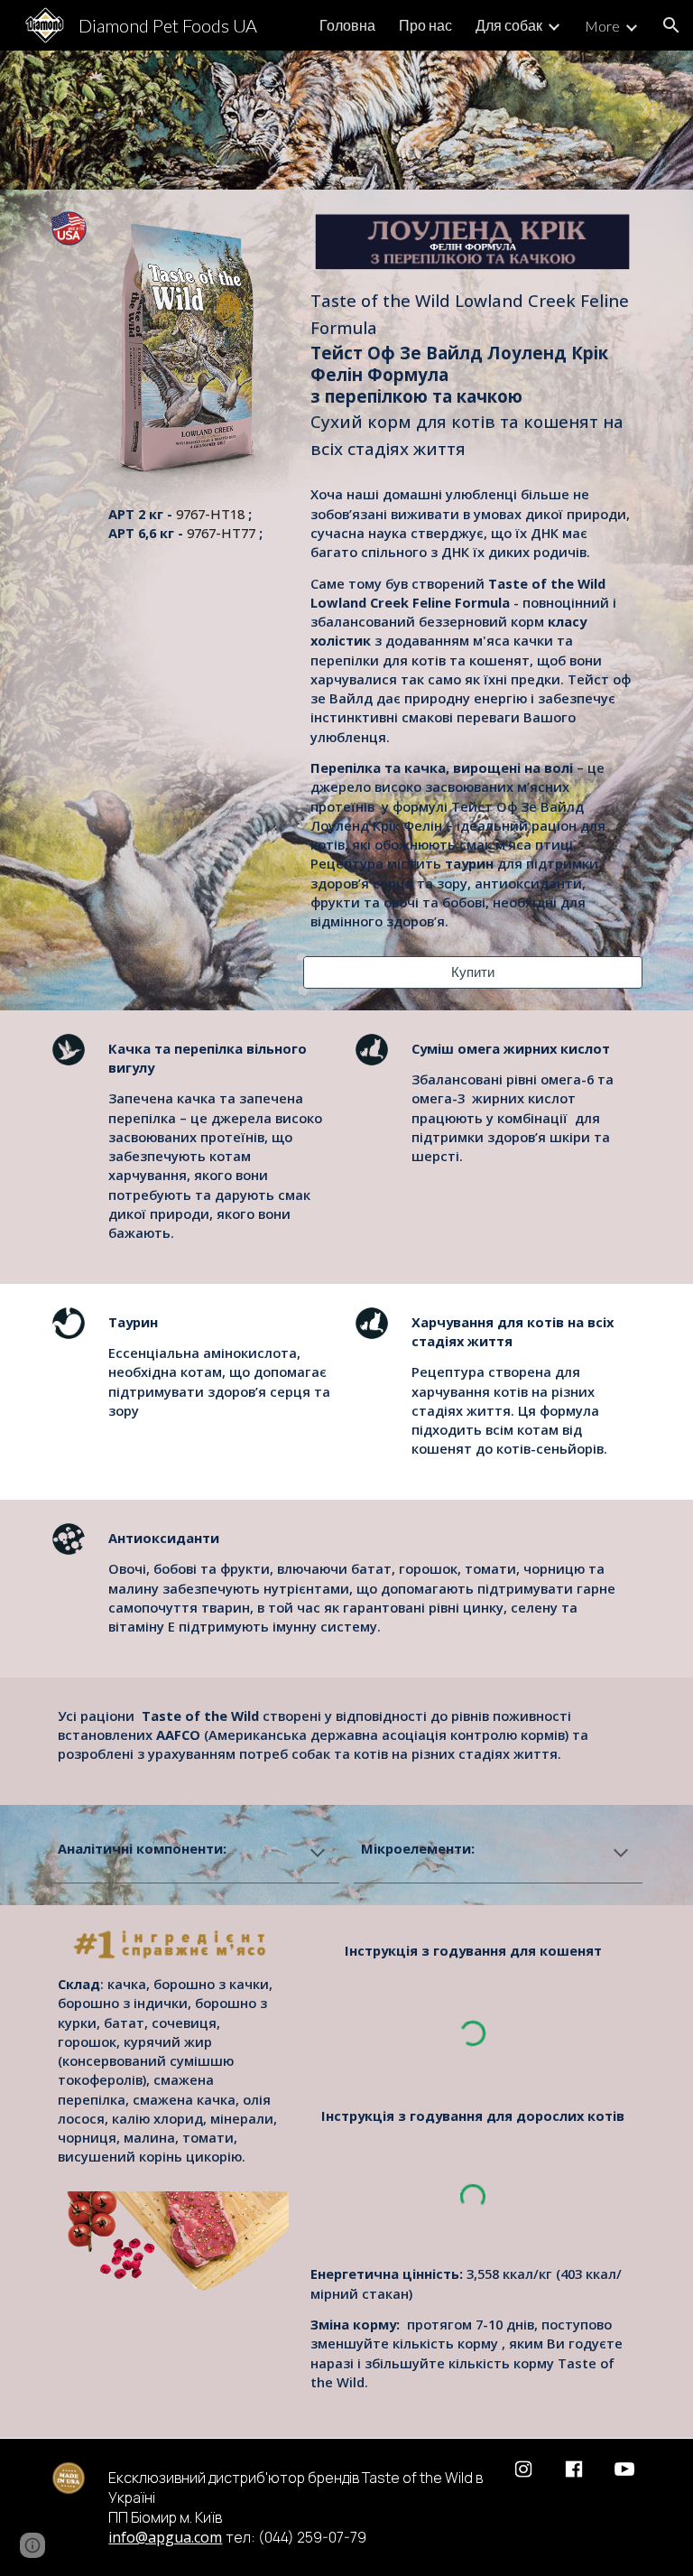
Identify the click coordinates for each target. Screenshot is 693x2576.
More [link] (602, 26)
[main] (194, 530)
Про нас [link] (425, 25)
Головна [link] (347, 25)
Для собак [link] (509, 25)
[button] (671, 25)
